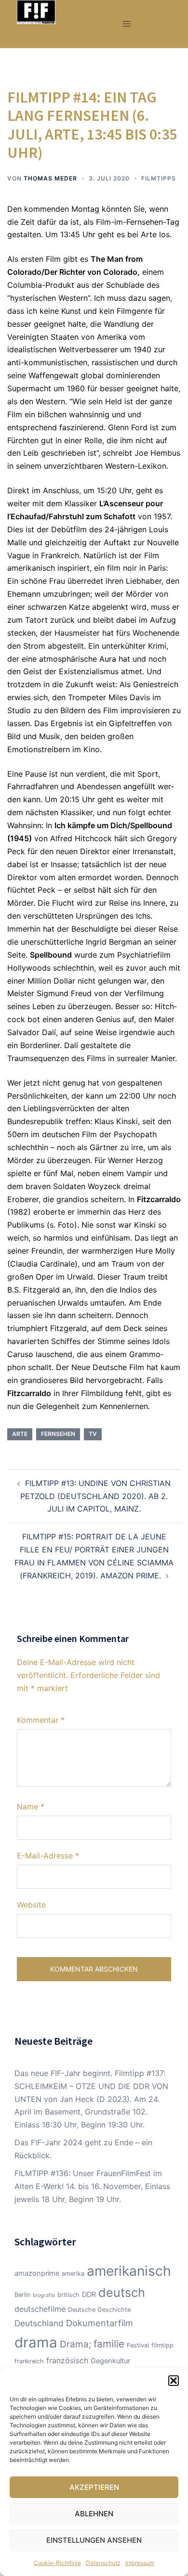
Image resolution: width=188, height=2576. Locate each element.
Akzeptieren (94, 2487)
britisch (68, 2295)
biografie (44, 2295)
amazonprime (37, 2273)
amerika (73, 2274)
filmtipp (162, 2345)
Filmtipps (159, 178)
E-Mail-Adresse (48, 1856)
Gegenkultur (110, 2361)
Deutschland (39, 2323)
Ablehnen (94, 2514)
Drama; (75, 2344)
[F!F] (36, 11)
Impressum (140, 2563)
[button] (174, 2381)
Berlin (22, 2295)
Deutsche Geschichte (99, 2310)
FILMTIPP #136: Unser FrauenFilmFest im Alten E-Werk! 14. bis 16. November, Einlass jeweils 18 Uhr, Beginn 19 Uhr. (92, 2186)
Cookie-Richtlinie (57, 2563)
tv (93, 1434)
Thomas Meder (50, 178)
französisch (67, 2360)
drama (36, 2342)
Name (31, 1807)
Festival (138, 2345)
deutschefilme (40, 2309)
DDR (89, 2294)
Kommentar (41, 1720)
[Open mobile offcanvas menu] (127, 24)
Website (31, 1905)
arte (20, 1434)
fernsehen (58, 1434)
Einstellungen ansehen (94, 2540)
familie (109, 2344)
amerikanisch (129, 2271)
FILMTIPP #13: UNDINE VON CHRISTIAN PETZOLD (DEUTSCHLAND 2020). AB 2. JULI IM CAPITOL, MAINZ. (95, 1496)
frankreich (29, 2361)
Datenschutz (103, 2563)
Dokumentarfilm (100, 2323)
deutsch (122, 2293)
